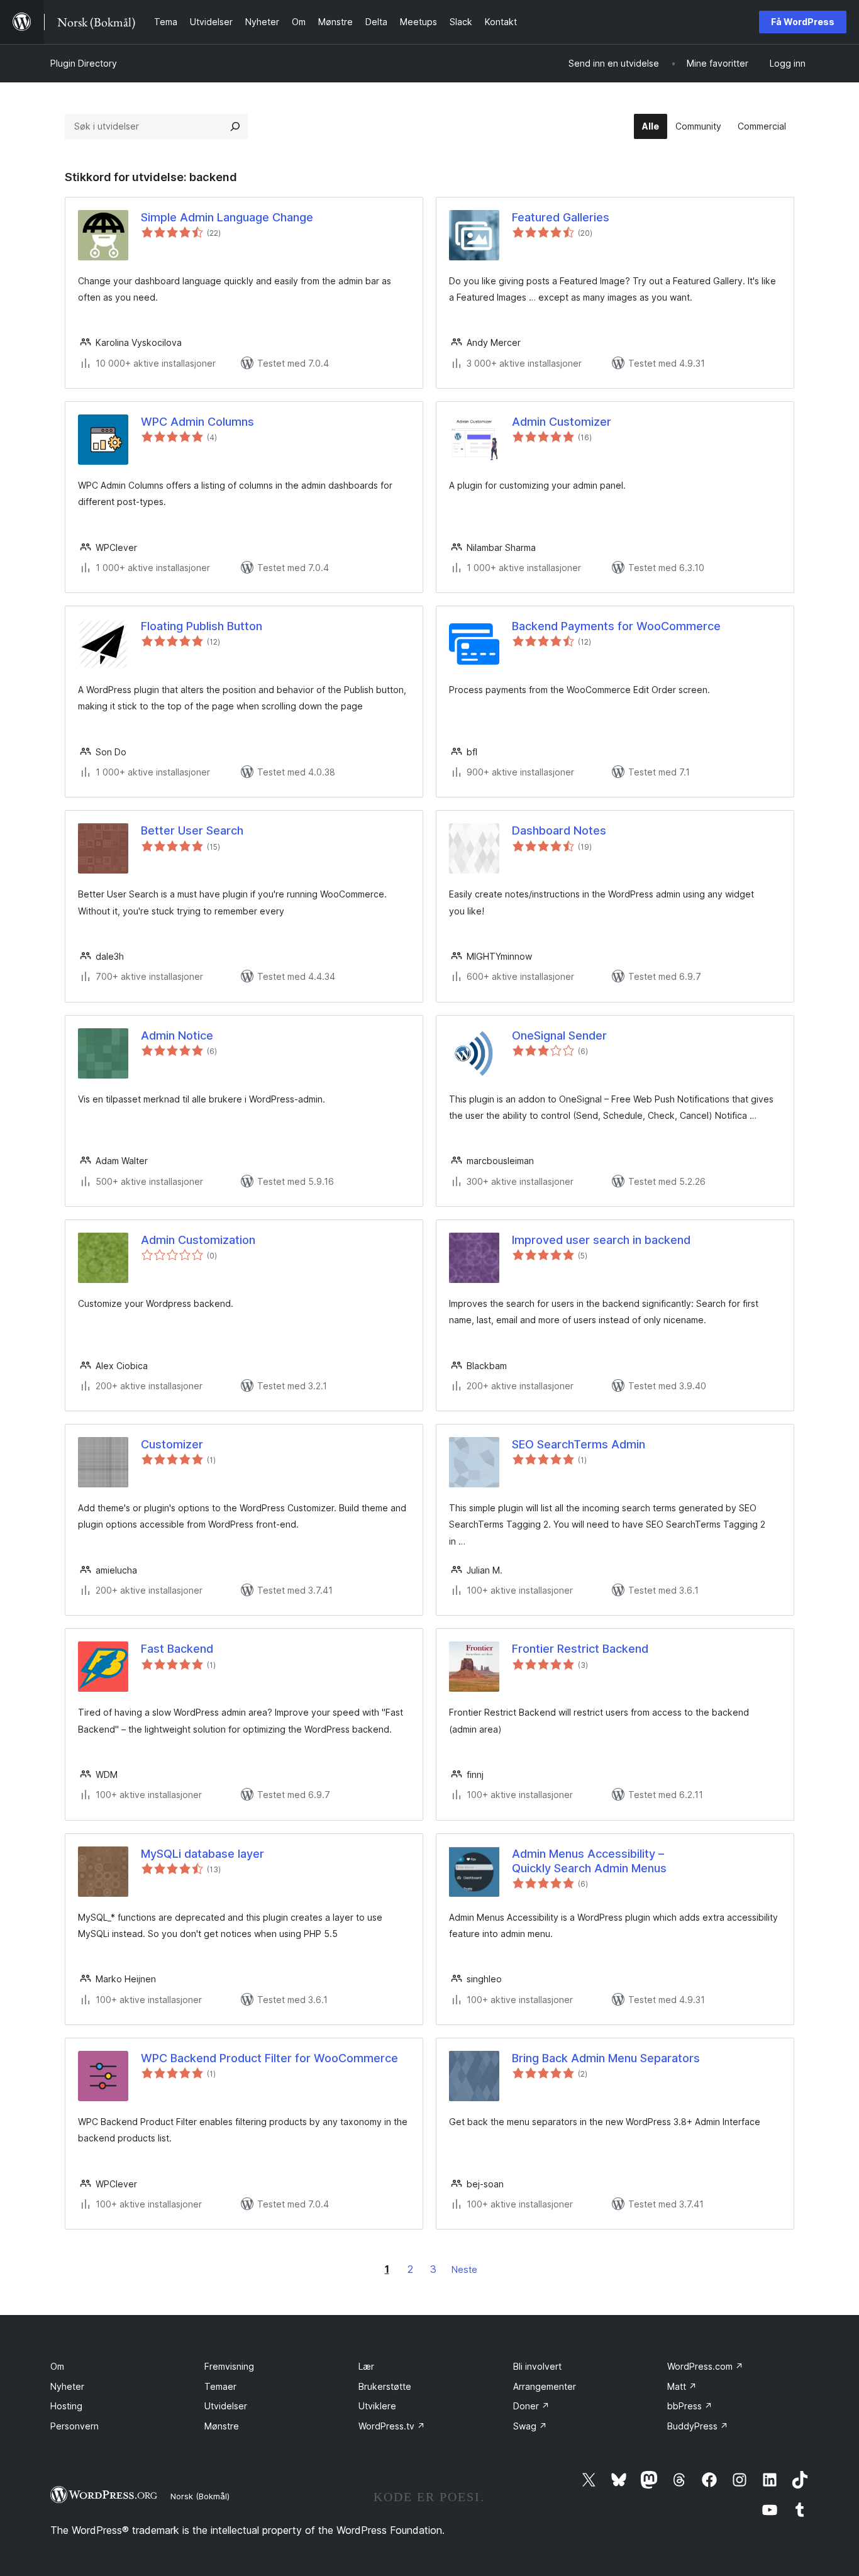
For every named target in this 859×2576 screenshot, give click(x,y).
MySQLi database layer (202, 1854)
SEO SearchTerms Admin (579, 1444)
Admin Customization (198, 1240)
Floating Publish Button (202, 626)
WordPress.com (705, 2366)
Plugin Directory (84, 63)
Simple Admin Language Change (227, 217)
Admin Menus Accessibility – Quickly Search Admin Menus (589, 1861)
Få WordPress (803, 22)
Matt (682, 2386)
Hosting (66, 2406)
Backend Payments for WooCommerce (616, 626)
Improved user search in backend (601, 1240)
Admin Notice (177, 1035)
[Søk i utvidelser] (235, 126)
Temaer (220, 2386)
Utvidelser (226, 2406)
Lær (366, 2366)
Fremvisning (229, 2366)
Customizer (172, 1444)
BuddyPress (698, 2426)
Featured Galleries (561, 217)
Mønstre (222, 2426)
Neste (464, 2269)
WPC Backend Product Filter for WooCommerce (269, 2058)
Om (57, 2366)
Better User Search (192, 830)
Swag (530, 2426)
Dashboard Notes (559, 830)
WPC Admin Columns (197, 422)
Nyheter (67, 2386)
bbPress (690, 2406)
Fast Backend (177, 1649)
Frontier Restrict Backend (580, 1649)
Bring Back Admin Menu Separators (606, 2058)
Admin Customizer (562, 422)
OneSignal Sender (559, 1035)
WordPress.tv (392, 2426)
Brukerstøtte (385, 2386)
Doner (531, 2406)
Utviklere (377, 2406)
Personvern (75, 2426)
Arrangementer (545, 2386)
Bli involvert (537, 2366)
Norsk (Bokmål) (200, 2496)
